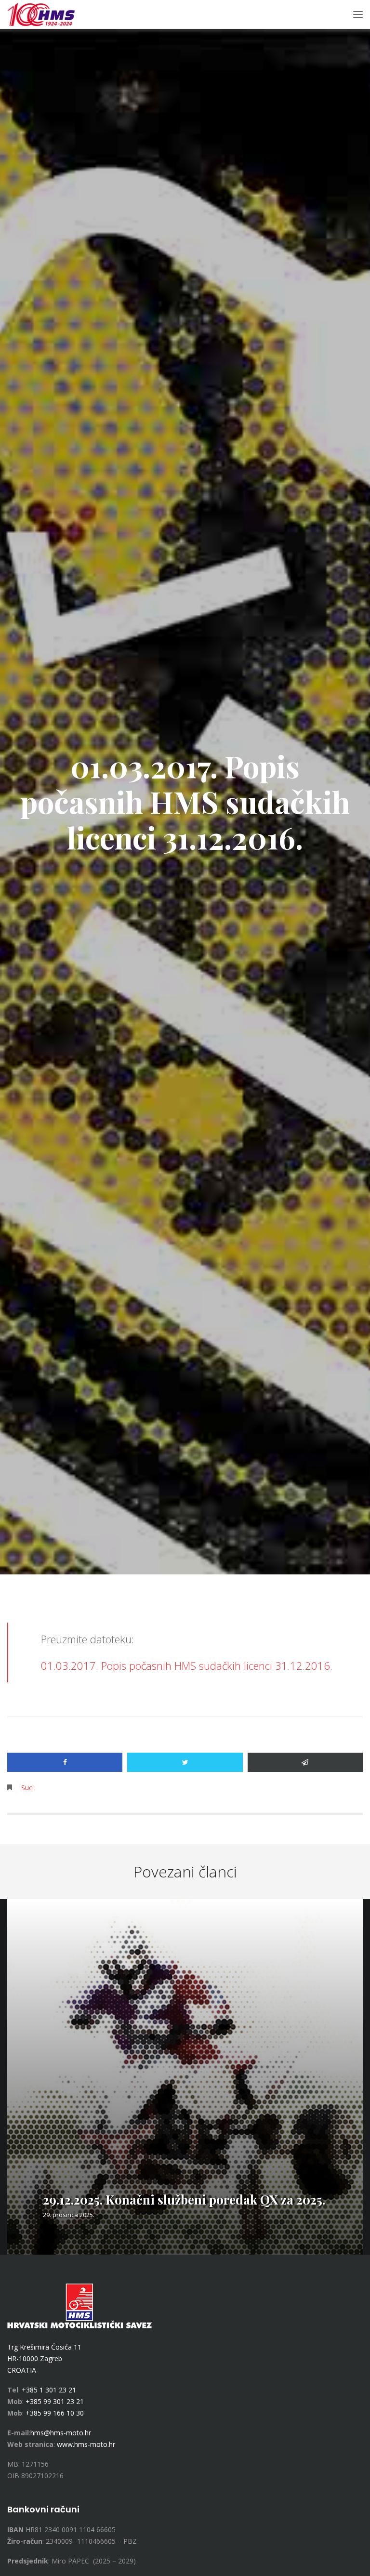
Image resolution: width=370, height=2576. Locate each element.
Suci (27, 1788)
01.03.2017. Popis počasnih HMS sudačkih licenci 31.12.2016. (187, 1665)
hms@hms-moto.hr (61, 2433)
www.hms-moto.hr (86, 2444)
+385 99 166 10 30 (55, 2413)
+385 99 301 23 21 (55, 2401)
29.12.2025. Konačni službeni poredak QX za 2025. (184, 2200)
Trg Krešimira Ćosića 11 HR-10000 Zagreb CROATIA (44, 2358)
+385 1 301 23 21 (49, 2390)
